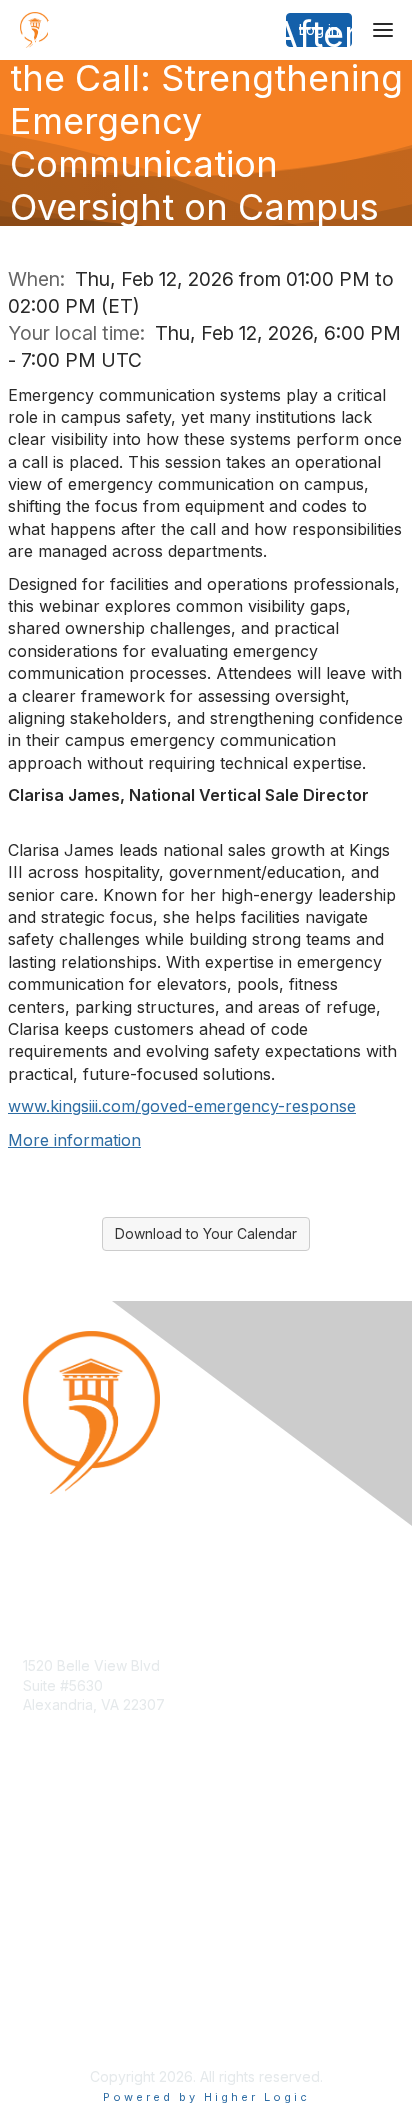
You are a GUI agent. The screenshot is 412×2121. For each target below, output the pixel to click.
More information (74, 1140)
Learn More (61, 1875)
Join (37, 1836)
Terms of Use (67, 2026)
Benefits (50, 1855)
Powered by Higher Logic (206, 2097)
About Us (53, 2007)
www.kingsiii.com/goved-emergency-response (182, 1106)
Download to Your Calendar (206, 1233)
